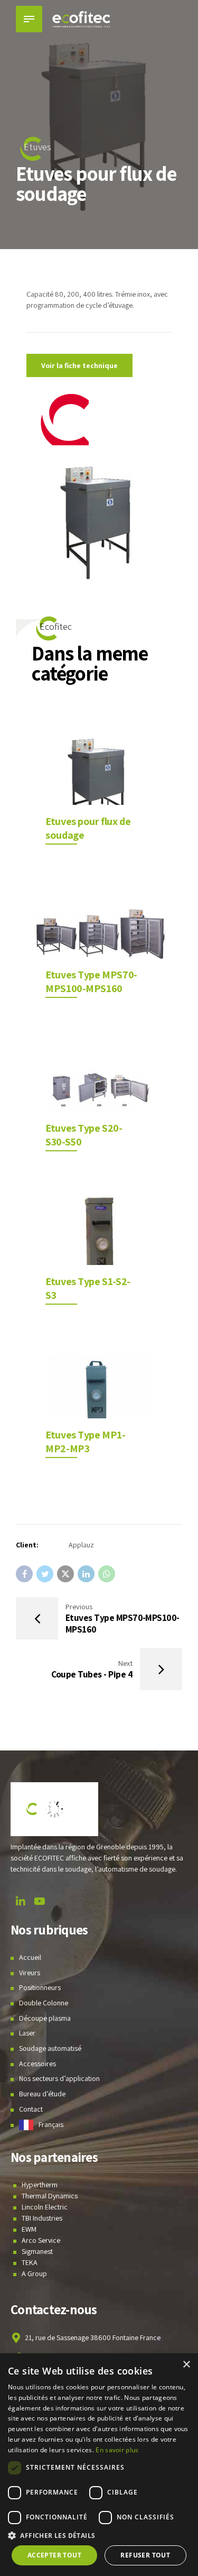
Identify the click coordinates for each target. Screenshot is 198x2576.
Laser (27, 2033)
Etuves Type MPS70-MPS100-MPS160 (91, 982)
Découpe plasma (45, 2018)
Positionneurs (40, 1987)
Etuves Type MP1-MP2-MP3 (85, 1442)
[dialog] (99, 2465)
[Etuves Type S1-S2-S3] (99, 1243)
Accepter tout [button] (54, 2555)
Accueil (30, 1957)
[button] (99, 2536)
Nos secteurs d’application (59, 2078)
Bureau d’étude (42, 2094)
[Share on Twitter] (45, 1574)
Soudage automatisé (50, 2048)
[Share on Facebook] (24, 1574)
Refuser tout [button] (145, 2555)
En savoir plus (117, 2450)
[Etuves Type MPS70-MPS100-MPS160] (99, 936)
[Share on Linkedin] (86, 1574)
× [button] (186, 2365)
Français (51, 2124)
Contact (31, 2109)
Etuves (37, 147)
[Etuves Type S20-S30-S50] (99, 1090)
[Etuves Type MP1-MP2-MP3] (99, 1396)
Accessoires (37, 2064)
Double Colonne (44, 2003)
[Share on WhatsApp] (107, 1574)
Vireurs (30, 1973)
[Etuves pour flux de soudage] (99, 783)
